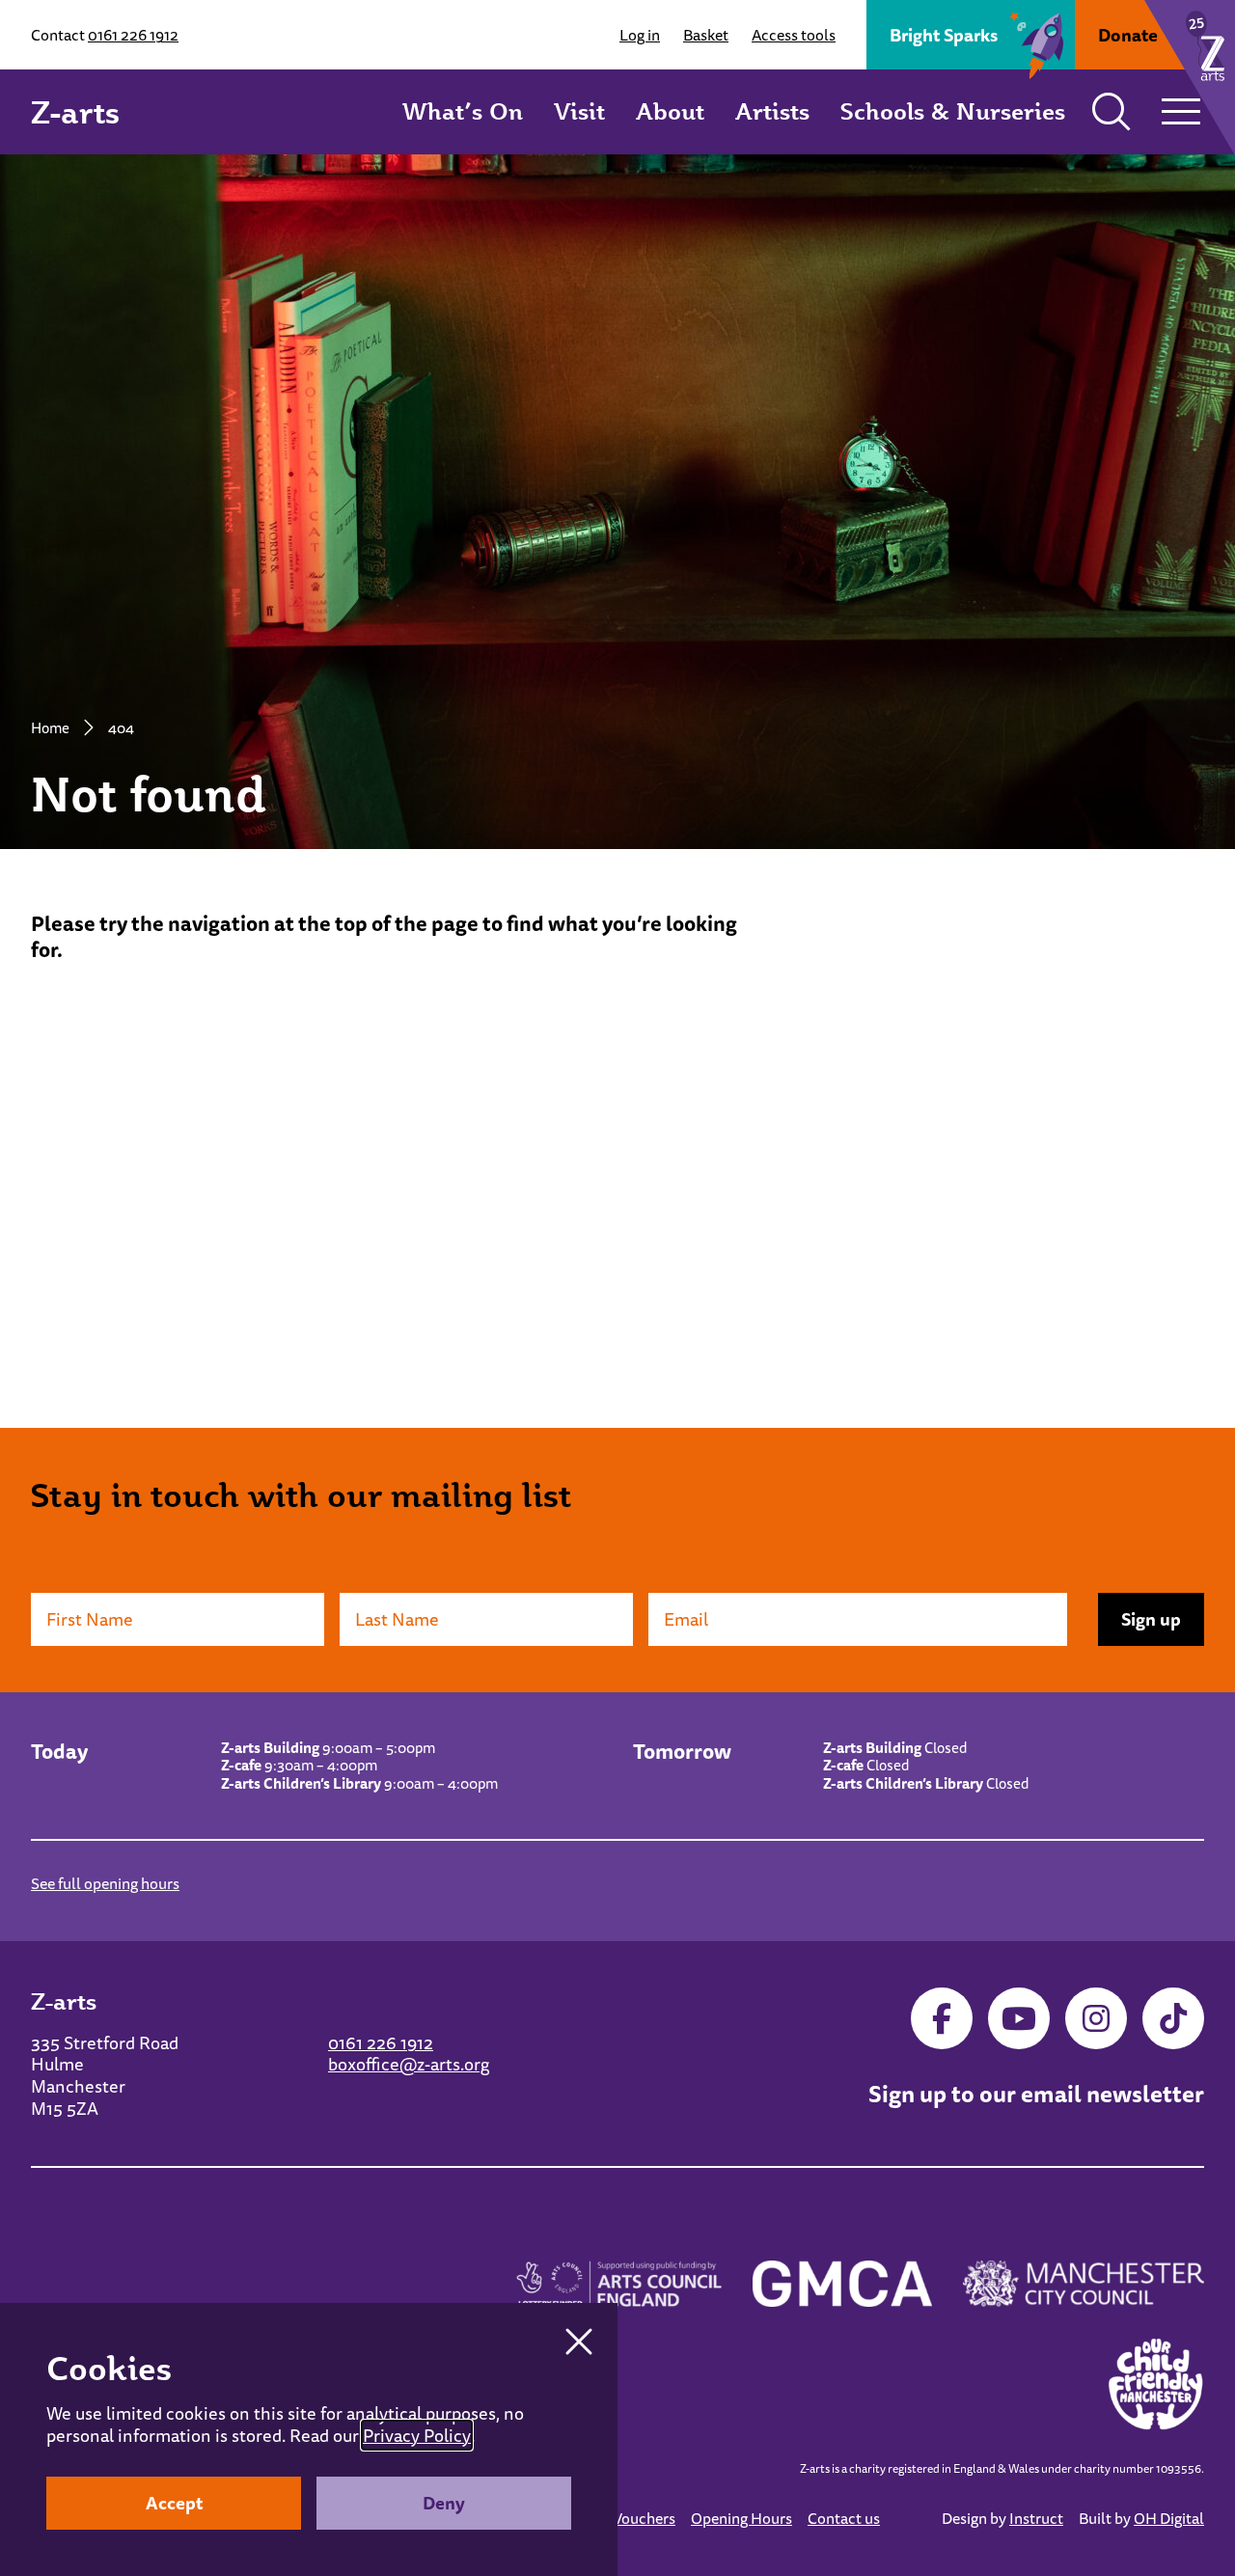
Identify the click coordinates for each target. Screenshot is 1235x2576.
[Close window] (579, 2342)
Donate (1128, 35)
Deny (444, 2503)
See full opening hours (105, 1883)
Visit (579, 111)
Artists (772, 111)
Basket (706, 35)
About (670, 111)
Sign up (1151, 1619)
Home (50, 727)
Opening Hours (741, 2518)
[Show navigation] (1181, 112)
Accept (174, 2503)
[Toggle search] (1111, 112)
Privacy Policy (417, 2435)
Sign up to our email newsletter (1036, 2095)
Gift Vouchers (630, 2518)
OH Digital (1169, 2518)
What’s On (463, 111)
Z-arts (75, 112)
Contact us (844, 2518)
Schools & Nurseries (953, 111)
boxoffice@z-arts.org (409, 2064)
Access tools (794, 35)
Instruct (1036, 2518)
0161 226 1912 (133, 35)
